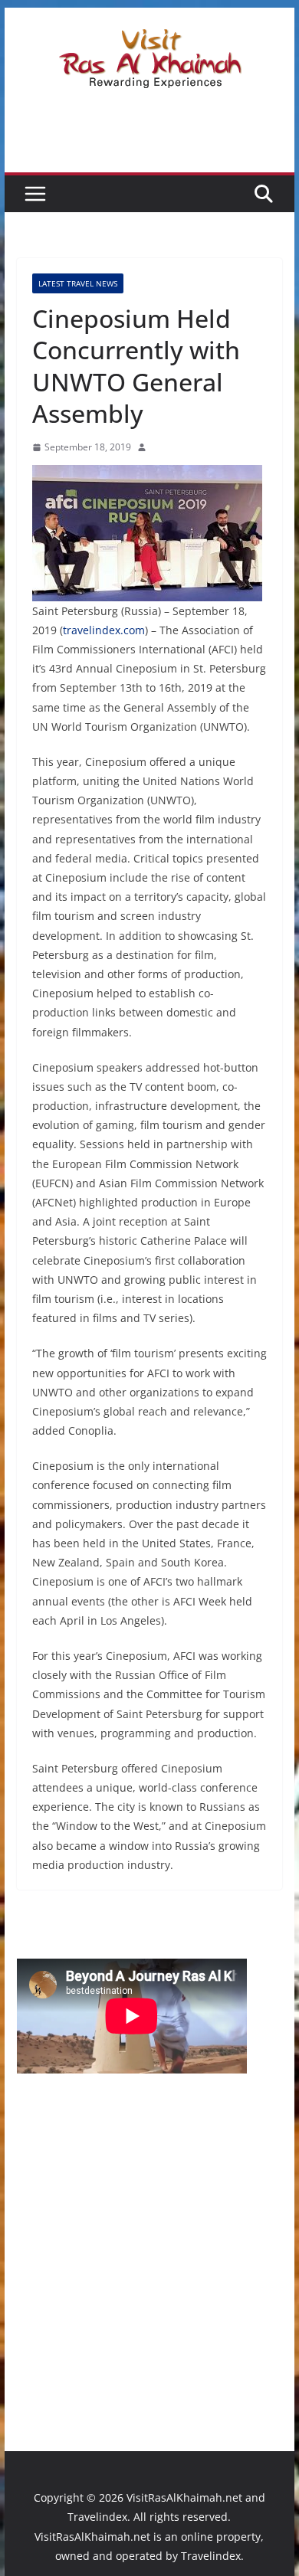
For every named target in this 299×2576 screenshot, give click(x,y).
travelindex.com (104, 630)
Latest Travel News (78, 283)
